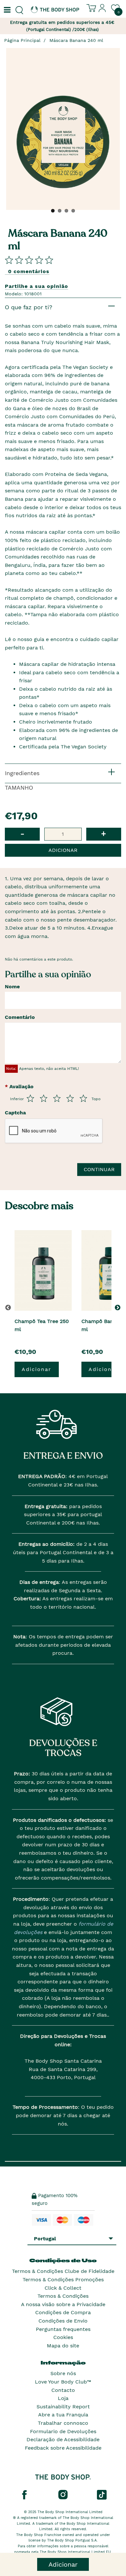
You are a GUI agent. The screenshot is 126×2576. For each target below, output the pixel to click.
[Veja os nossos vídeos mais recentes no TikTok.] (102, 2494)
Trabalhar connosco (63, 2423)
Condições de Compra (63, 2312)
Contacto (63, 2390)
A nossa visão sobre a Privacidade (63, 2304)
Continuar (99, 1169)
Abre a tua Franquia (63, 2415)
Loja (63, 2398)
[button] (119, 1308)
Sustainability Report (63, 2407)
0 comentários (29, 271)
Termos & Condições (63, 2296)
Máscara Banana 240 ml (76, 40)
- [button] (22, 834)
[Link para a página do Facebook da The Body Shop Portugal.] (24, 2494)
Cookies (63, 2337)
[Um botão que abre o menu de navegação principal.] (6, 10)
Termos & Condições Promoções (63, 2280)
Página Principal (22, 40)
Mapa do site (63, 2346)
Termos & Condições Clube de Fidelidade (63, 2271)
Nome (12, 987)
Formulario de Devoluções (63, 2431)
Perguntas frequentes (63, 2329)
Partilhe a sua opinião (37, 286)
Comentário (20, 1017)
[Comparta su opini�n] (29, 260)
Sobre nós (63, 2373)
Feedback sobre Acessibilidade (63, 2448)
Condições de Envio (63, 2321)
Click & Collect (63, 2288)
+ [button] (104, 834)
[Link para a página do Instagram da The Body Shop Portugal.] (63, 2494)
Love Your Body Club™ (63, 2382)
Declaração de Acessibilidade (63, 2439)
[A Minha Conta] (102, 11)
